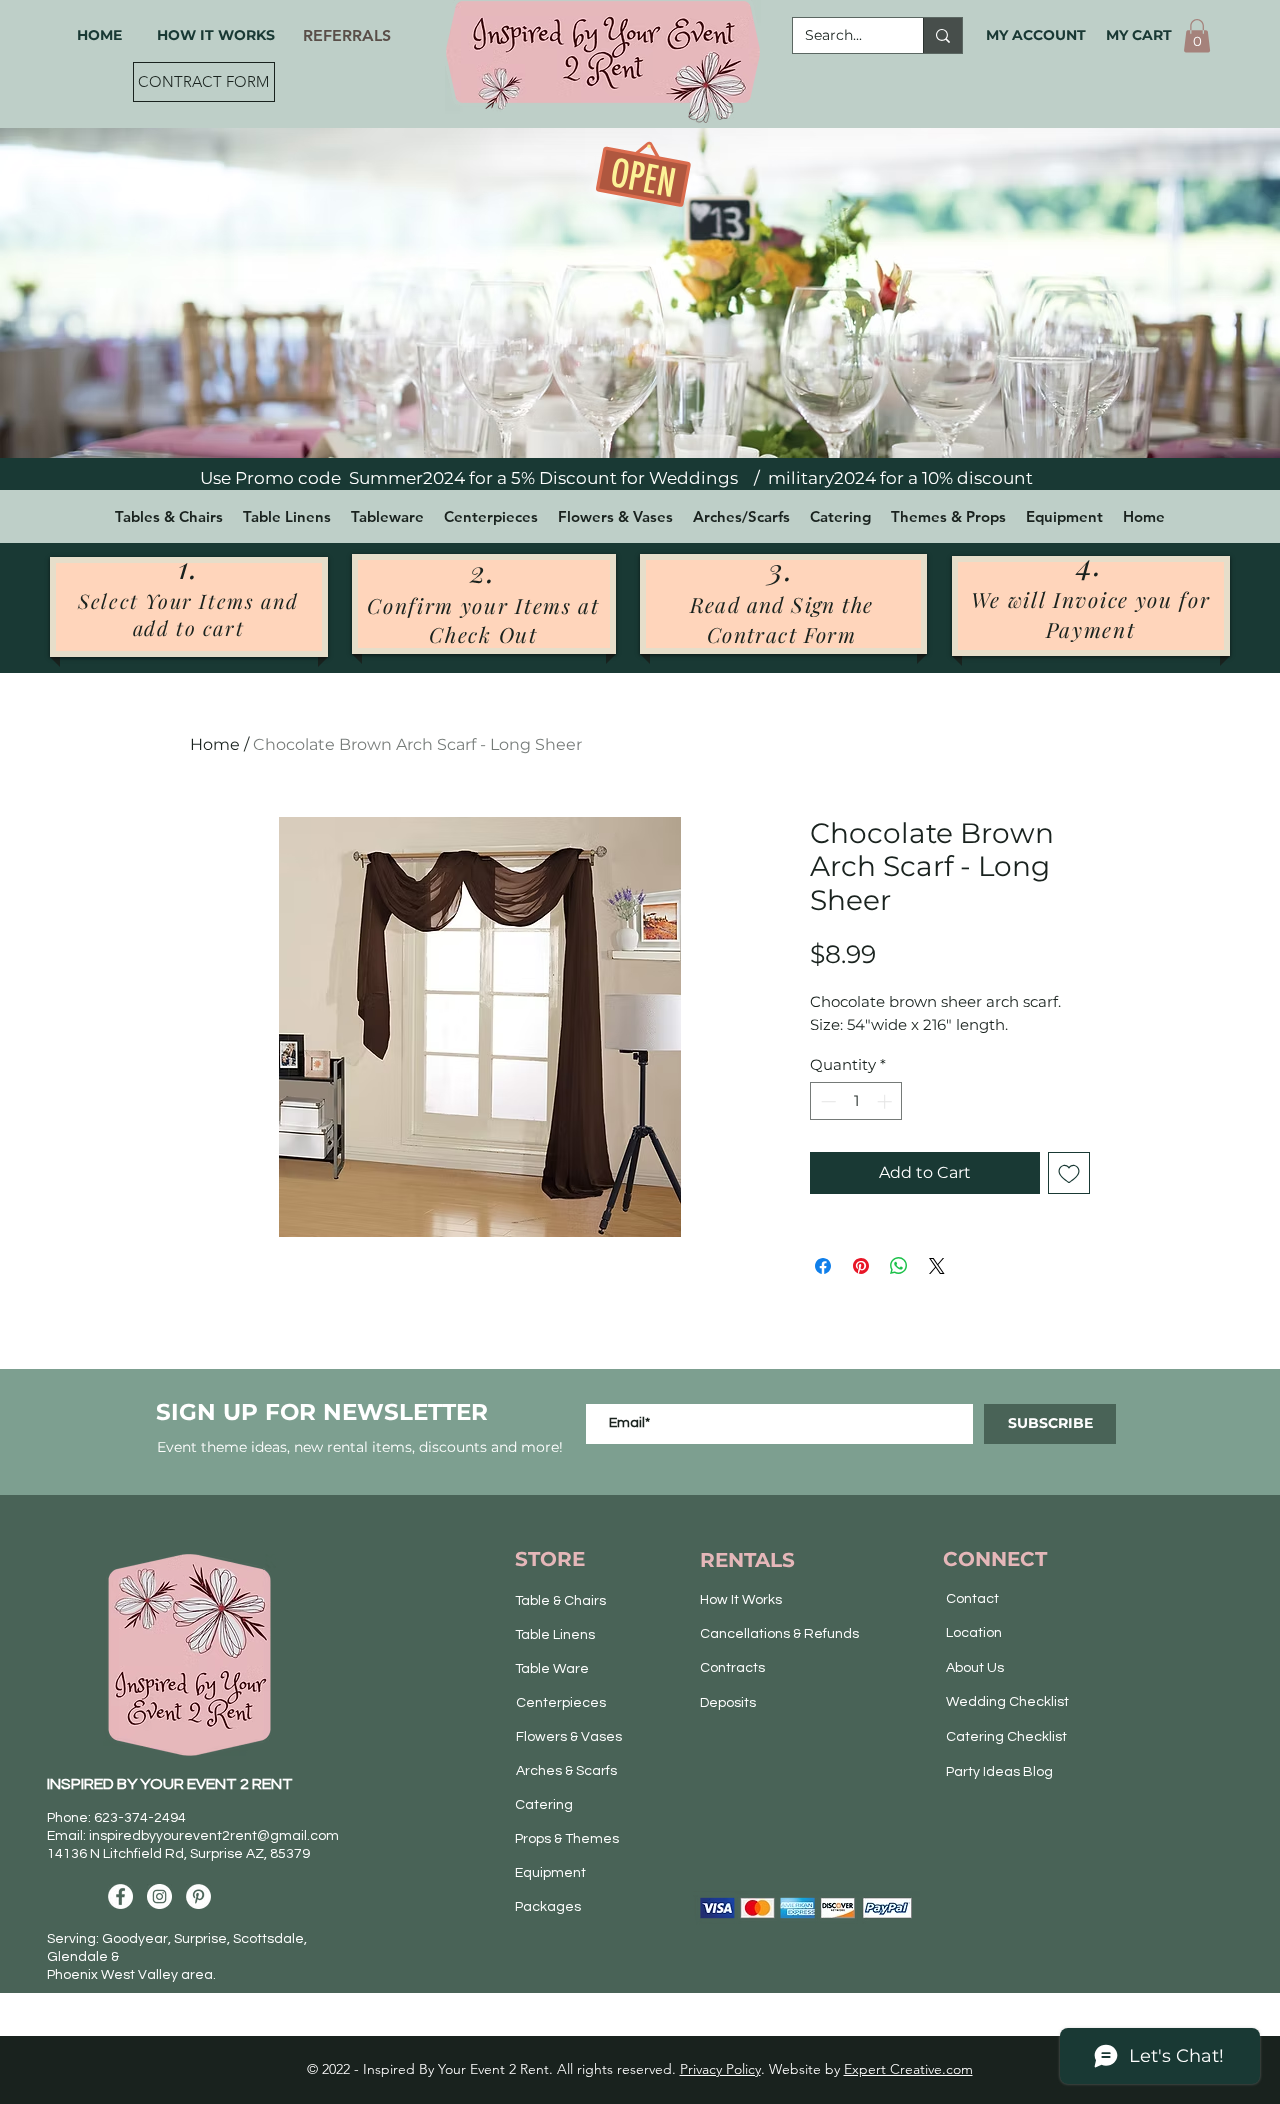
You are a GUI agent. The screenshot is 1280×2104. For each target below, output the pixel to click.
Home (215, 744)
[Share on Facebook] (823, 1266)
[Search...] (942, 35)
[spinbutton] (856, 1101)
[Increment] (886, 1101)
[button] (1197, 35)
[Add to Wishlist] (1069, 1173)
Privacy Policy (720, 2069)
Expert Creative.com (908, 2069)
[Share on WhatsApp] (899, 1266)
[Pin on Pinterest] (861, 1266)
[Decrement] (826, 1101)
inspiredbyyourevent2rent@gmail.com (214, 1836)
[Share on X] (937, 1266)
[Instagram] (159, 1896)
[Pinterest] (198, 1896)
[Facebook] (120, 1896)
